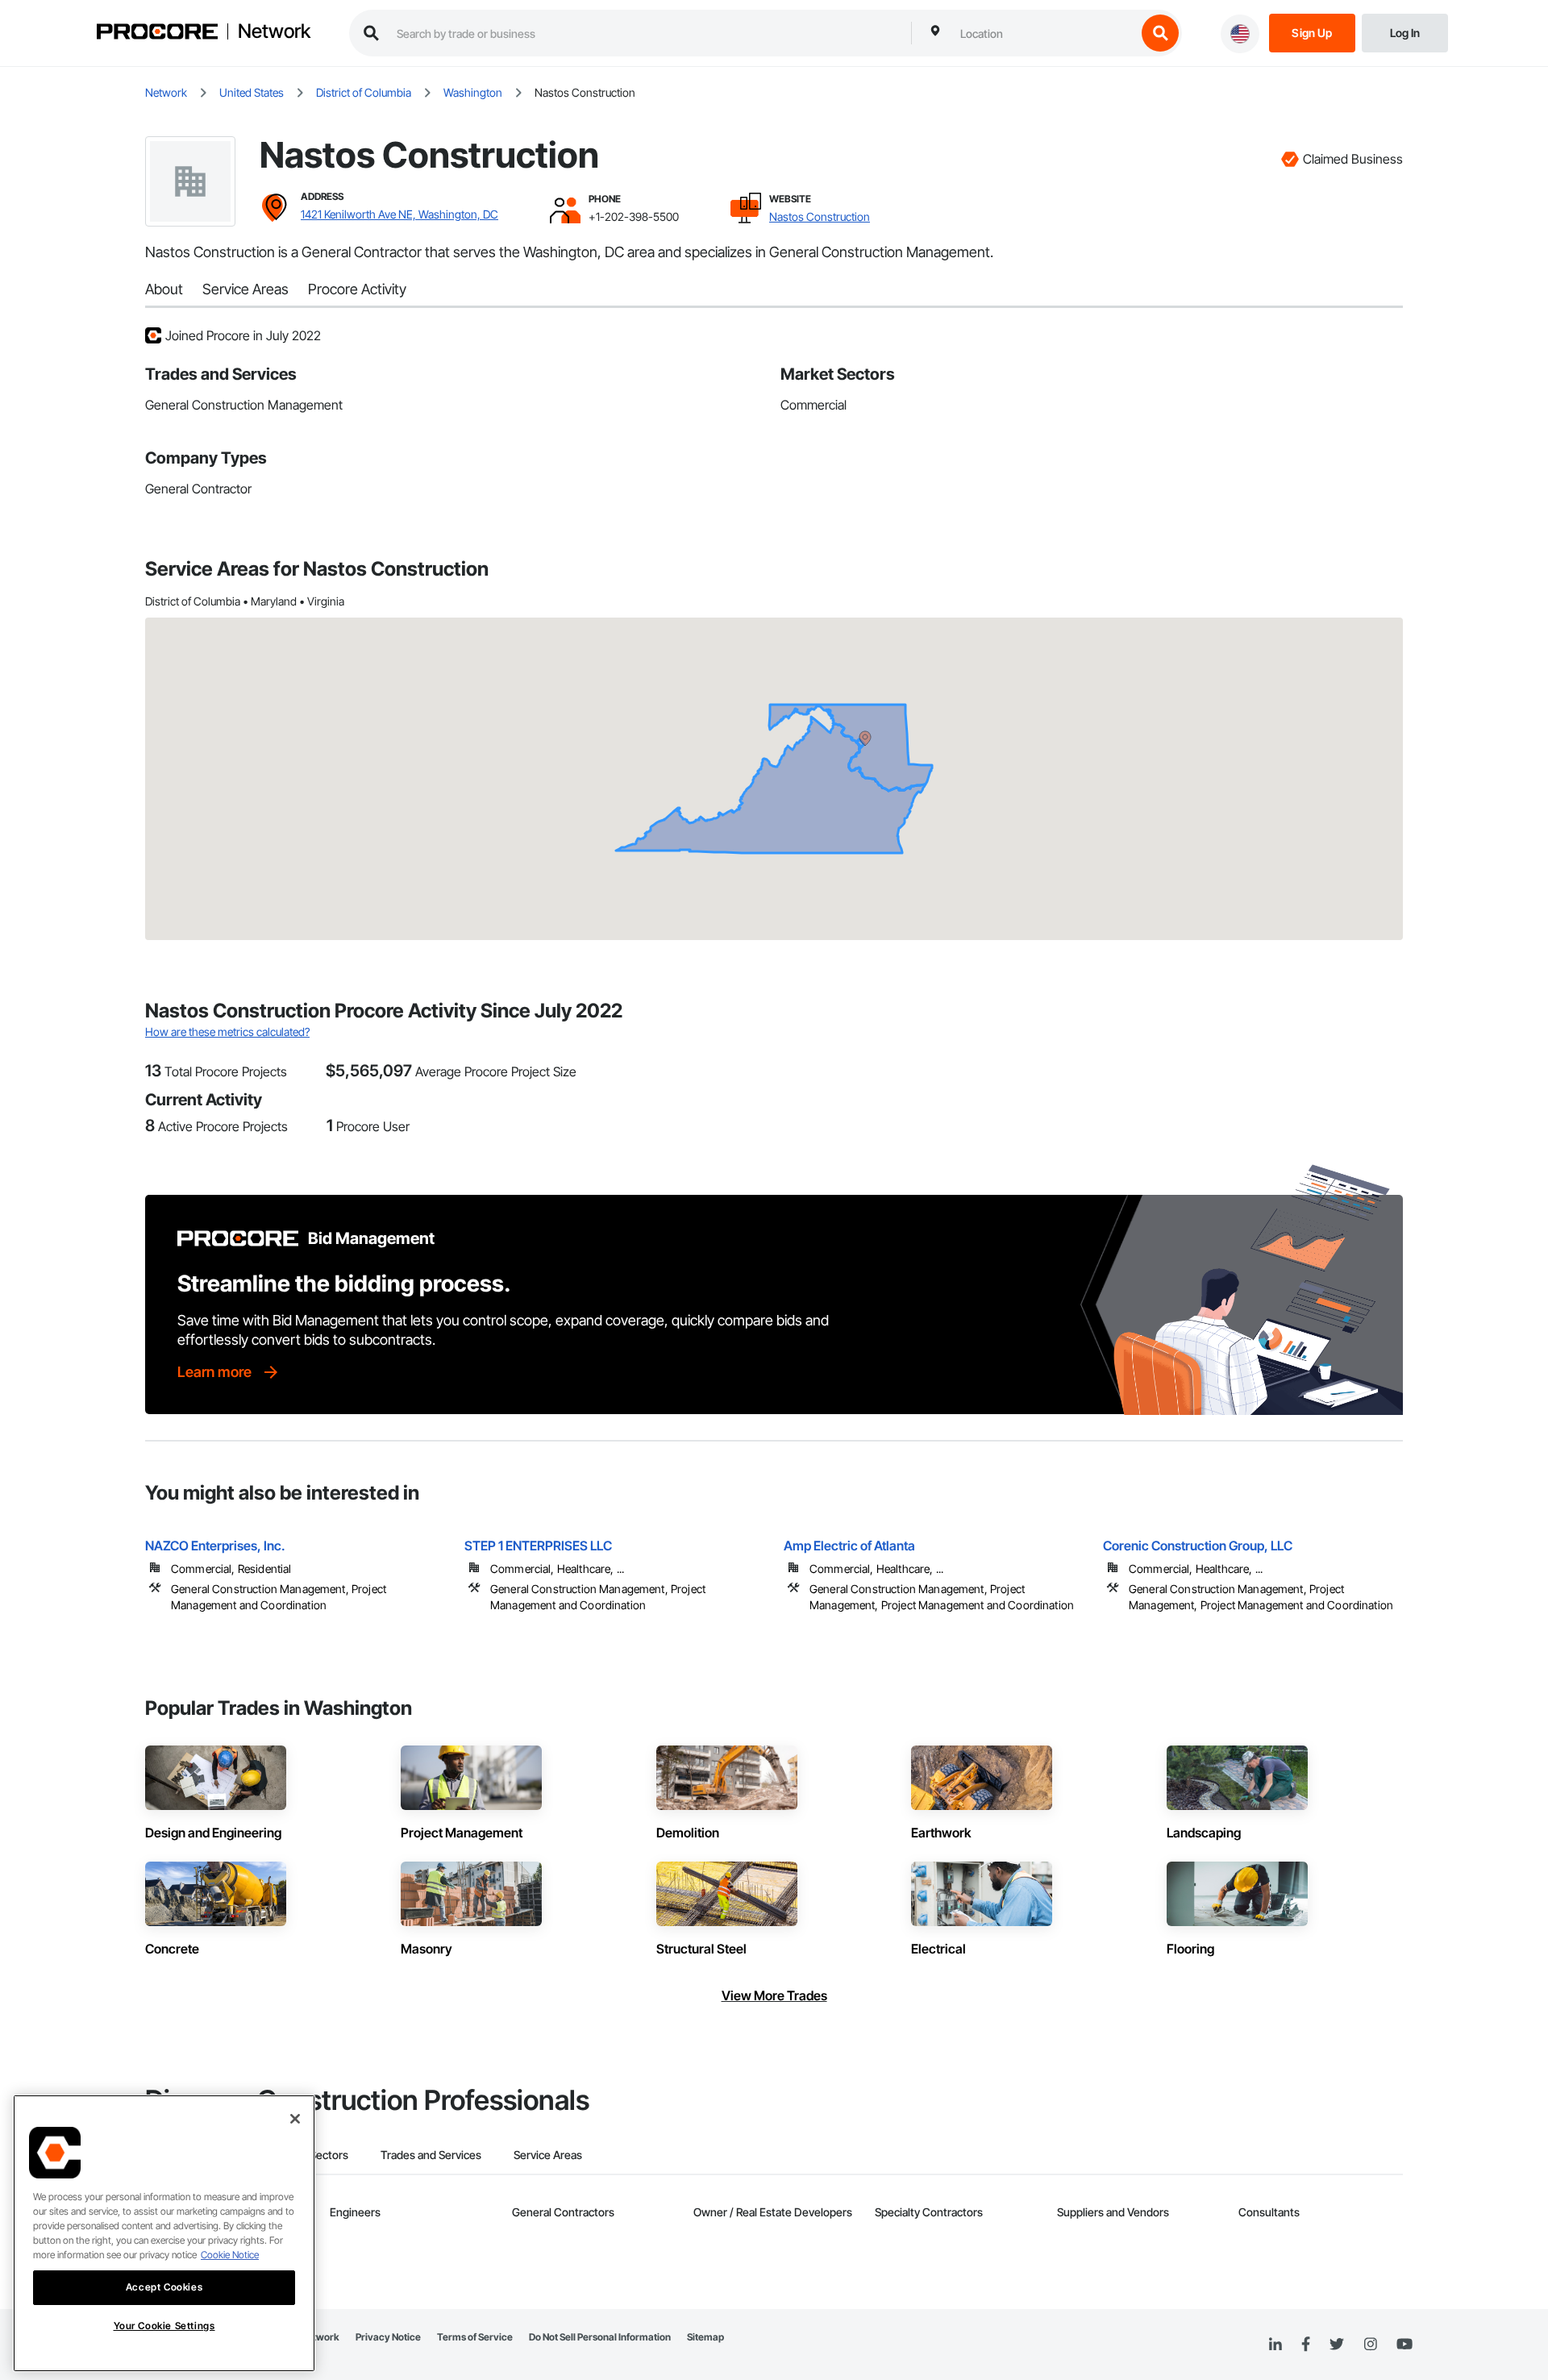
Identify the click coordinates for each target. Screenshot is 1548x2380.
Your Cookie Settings (164, 2326)
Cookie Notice (230, 2255)
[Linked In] (1275, 2345)
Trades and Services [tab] (431, 2155)
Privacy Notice (388, 2337)
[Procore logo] (157, 33)
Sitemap (705, 2337)
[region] (164, 2233)
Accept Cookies (164, 2287)
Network (274, 31)
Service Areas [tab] (548, 2155)
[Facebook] (1306, 2345)
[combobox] (1044, 33)
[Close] (295, 2119)
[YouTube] (1404, 2345)
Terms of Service (475, 2337)
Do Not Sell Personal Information (600, 2337)
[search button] (1160, 33)
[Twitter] (1337, 2345)
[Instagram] (1370, 2345)
